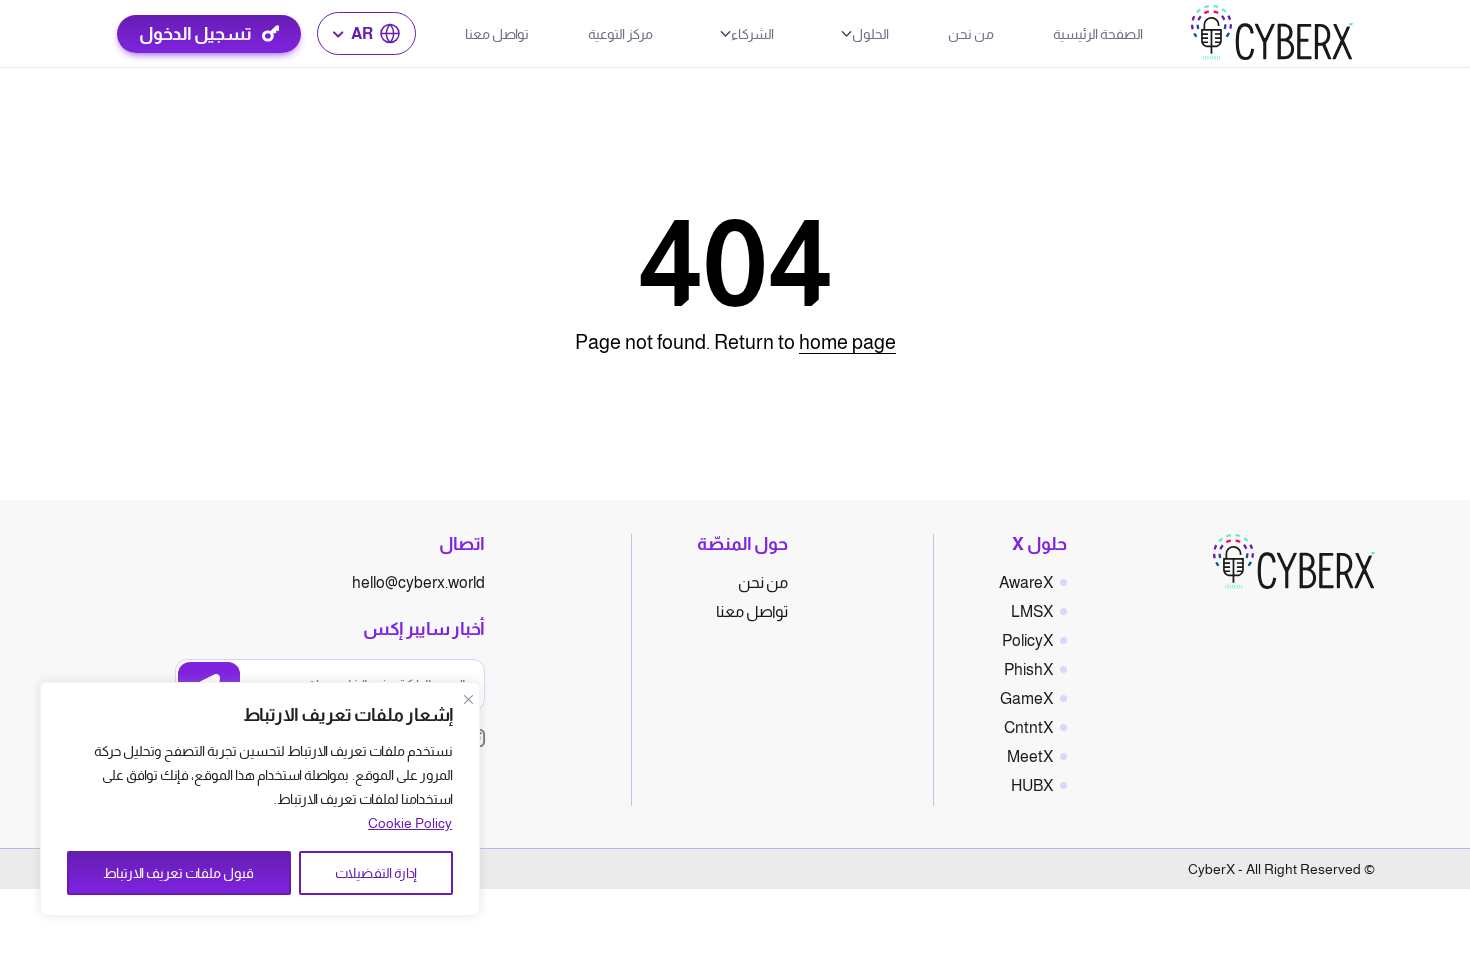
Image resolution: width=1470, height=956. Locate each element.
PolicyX (1027, 640)
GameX (1026, 698)
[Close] (468, 699)
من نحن (971, 34)
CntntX (1028, 727)
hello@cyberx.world (418, 582)
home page (847, 342)
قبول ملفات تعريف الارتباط (178, 873)
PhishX (1028, 669)
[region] (260, 799)
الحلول (870, 34)
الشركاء (752, 34)
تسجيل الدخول (195, 34)
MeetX (1030, 756)
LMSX (1032, 611)
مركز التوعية (620, 34)
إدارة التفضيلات (376, 873)
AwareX (1026, 582)
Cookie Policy (410, 823)
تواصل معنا (497, 34)
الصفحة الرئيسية (1098, 34)
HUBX (1032, 785)
